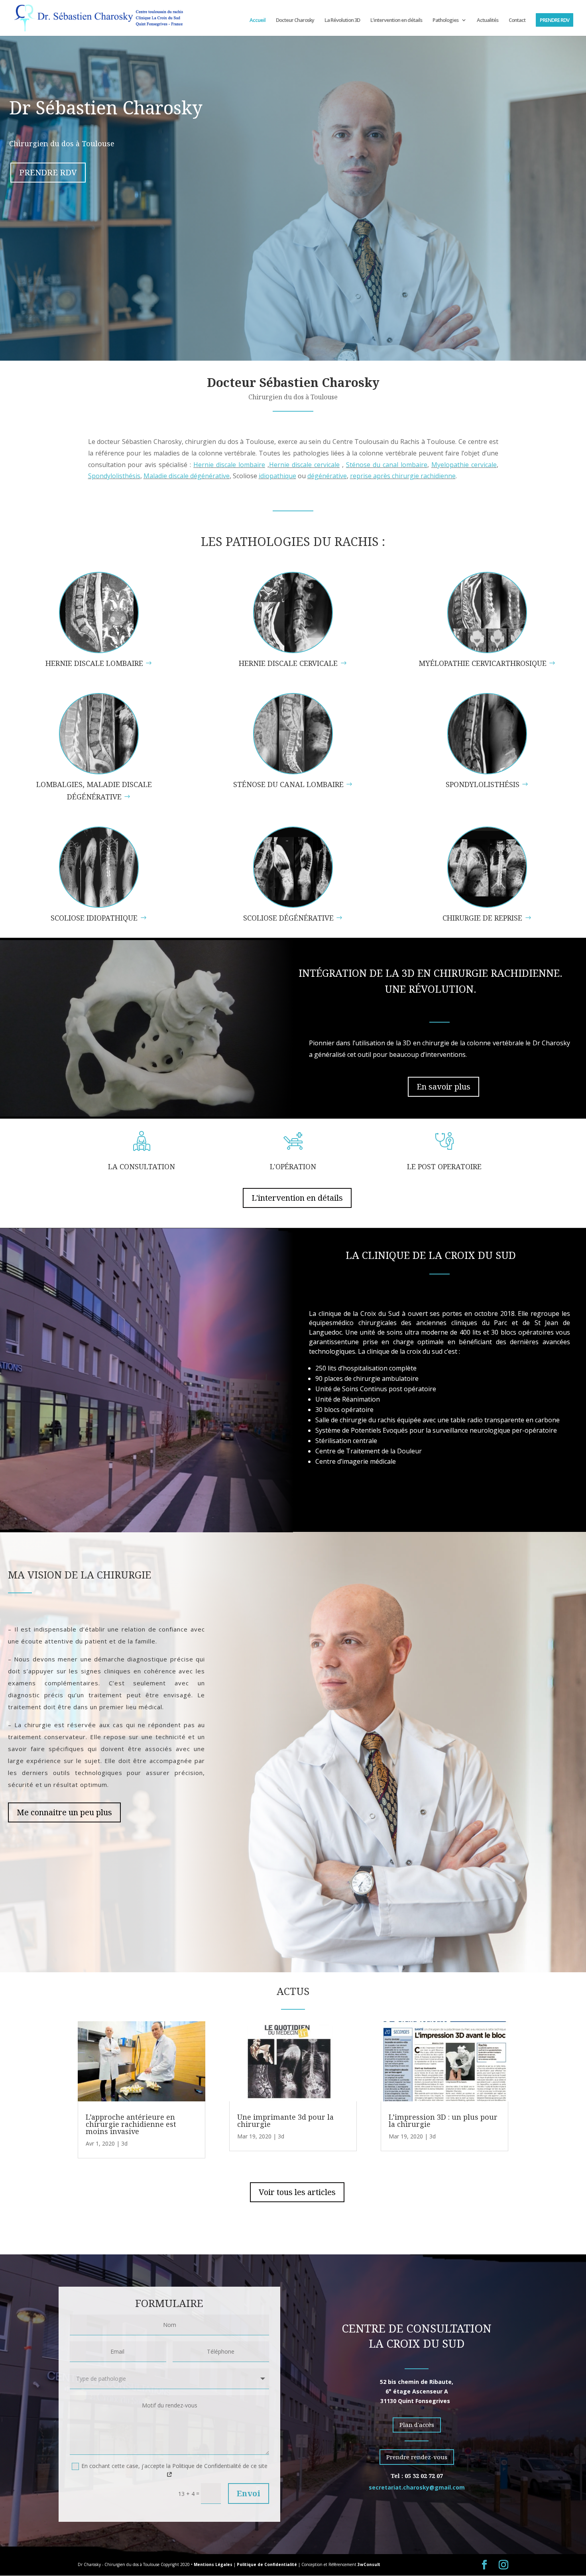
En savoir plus (443, 1087)
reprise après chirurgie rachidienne (403, 476)
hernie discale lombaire (94, 663)
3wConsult (369, 2564)
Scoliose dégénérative (288, 918)
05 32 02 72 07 (424, 2476)
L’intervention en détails (396, 20)
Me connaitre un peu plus (64, 1812)
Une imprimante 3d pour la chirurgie (285, 2120)
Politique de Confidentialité (267, 2564)
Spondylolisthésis (114, 476)
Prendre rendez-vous (417, 2457)
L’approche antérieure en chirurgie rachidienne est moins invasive (131, 2124)
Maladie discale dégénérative (187, 476)
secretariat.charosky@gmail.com (417, 2487)
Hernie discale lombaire (229, 465)
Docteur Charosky (295, 20)
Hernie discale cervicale (304, 465)
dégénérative (327, 476)
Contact (517, 20)
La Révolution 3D (342, 20)
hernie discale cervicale (288, 663)
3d (124, 2143)
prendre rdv (48, 172)
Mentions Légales (213, 2564)
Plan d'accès (417, 2425)
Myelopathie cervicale (464, 465)
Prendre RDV (555, 20)
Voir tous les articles (297, 2192)
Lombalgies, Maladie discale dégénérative (94, 790)
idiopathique (277, 476)
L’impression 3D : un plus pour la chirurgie (443, 2120)
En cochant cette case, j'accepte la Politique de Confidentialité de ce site (174, 2466)
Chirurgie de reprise (482, 918)
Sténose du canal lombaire (387, 465)
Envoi (249, 2493)
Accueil (258, 20)
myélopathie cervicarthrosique (483, 663)
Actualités (488, 20)
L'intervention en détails (297, 1198)
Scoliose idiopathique (94, 918)
